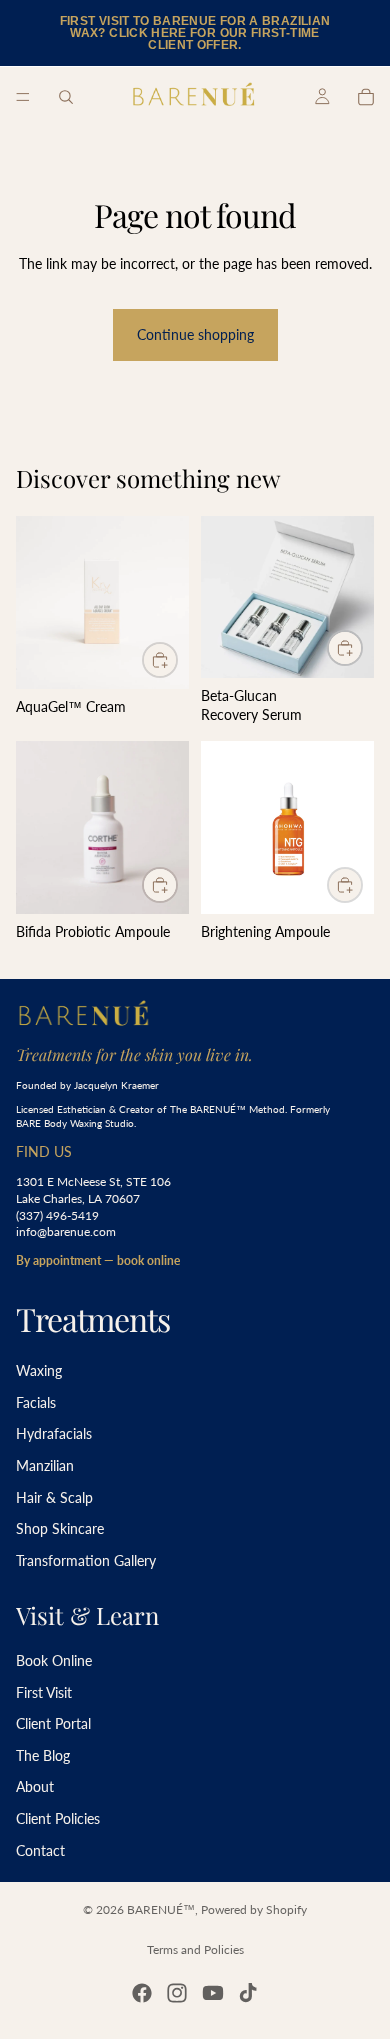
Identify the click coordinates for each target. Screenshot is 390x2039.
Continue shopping (195, 334)
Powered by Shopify (254, 1909)
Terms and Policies (195, 1949)
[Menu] (23, 97)
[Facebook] (142, 1993)
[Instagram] (177, 1993)
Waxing (39, 1371)
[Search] (66, 97)
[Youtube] (213, 1993)
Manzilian (45, 1465)
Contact (40, 1850)
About (35, 1787)
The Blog (43, 1755)
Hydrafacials (54, 1434)
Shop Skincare (60, 1529)
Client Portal (53, 1724)
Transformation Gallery (86, 1560)
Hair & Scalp (54, 1497)
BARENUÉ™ (161, 1909)
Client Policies (58, 1818)
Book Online (54, 1660)
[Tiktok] (248, 1993)
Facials (36, 1402)
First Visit (44, 1692)
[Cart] (366, 97)
